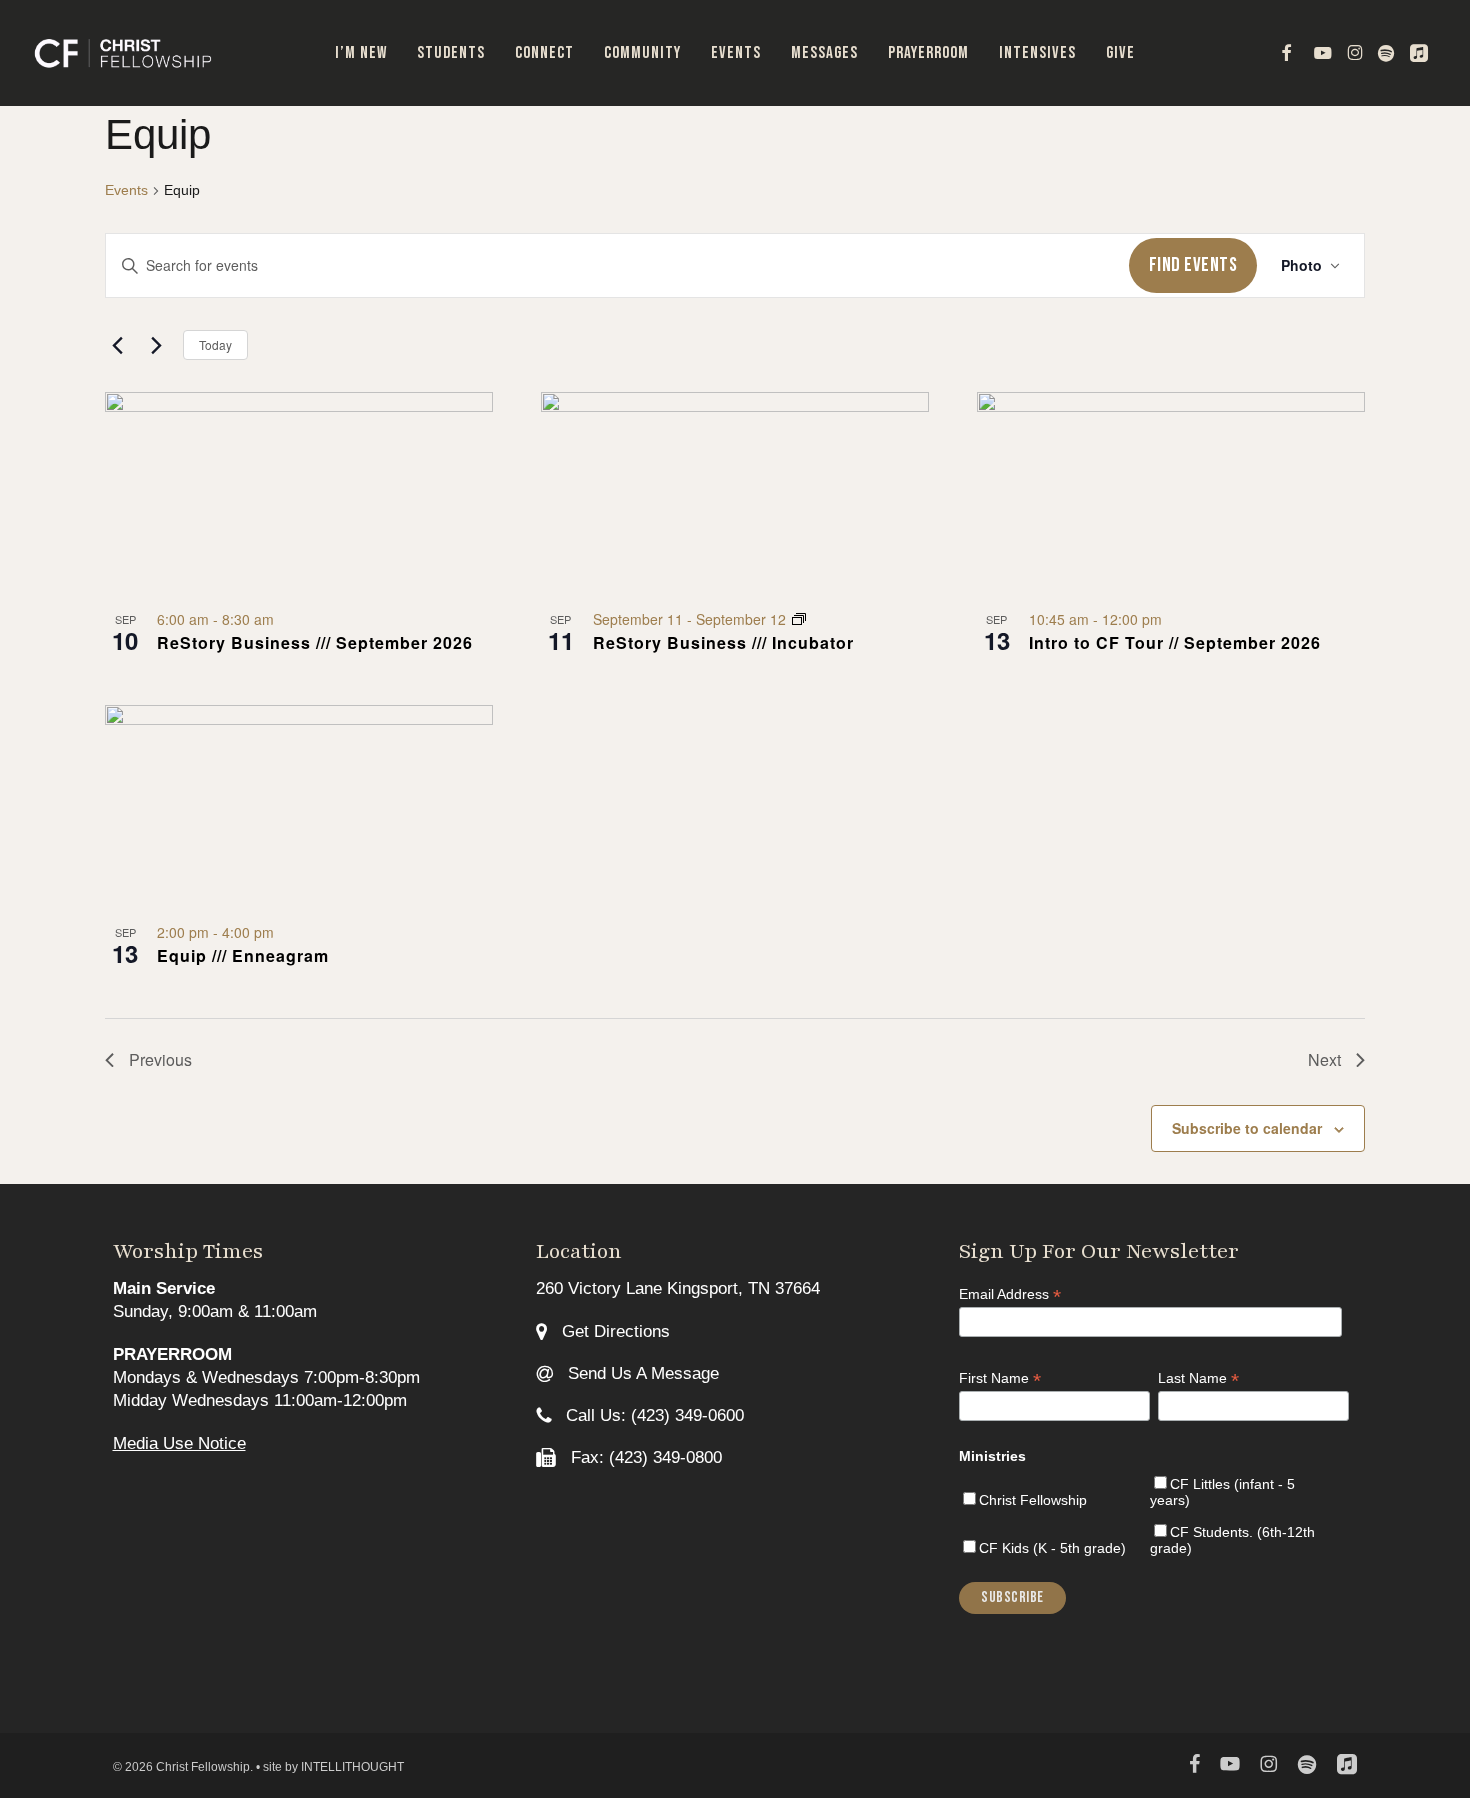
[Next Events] (156, 345)
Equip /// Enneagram (243, 955)
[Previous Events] (117, 345)
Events (126, 190)
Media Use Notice (179, 1443)
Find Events (1193, 265)
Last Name (1198, 1378)
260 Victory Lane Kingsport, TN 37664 (678, 1288)
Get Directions (613, 1331)
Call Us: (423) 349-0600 (652, 1415)
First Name (1000, 1378)
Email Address (1010, 1294)
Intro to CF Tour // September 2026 (1175, 642)
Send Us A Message (641, 1373)
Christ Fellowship (1033, 1500)
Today (215, 344)
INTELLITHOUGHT (352, 1767)
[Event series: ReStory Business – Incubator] (799, 619)
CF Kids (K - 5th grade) (1052, 1548)
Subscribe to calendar (1247, 1128)
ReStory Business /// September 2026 (315, 642)
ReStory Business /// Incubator (723, 642)
